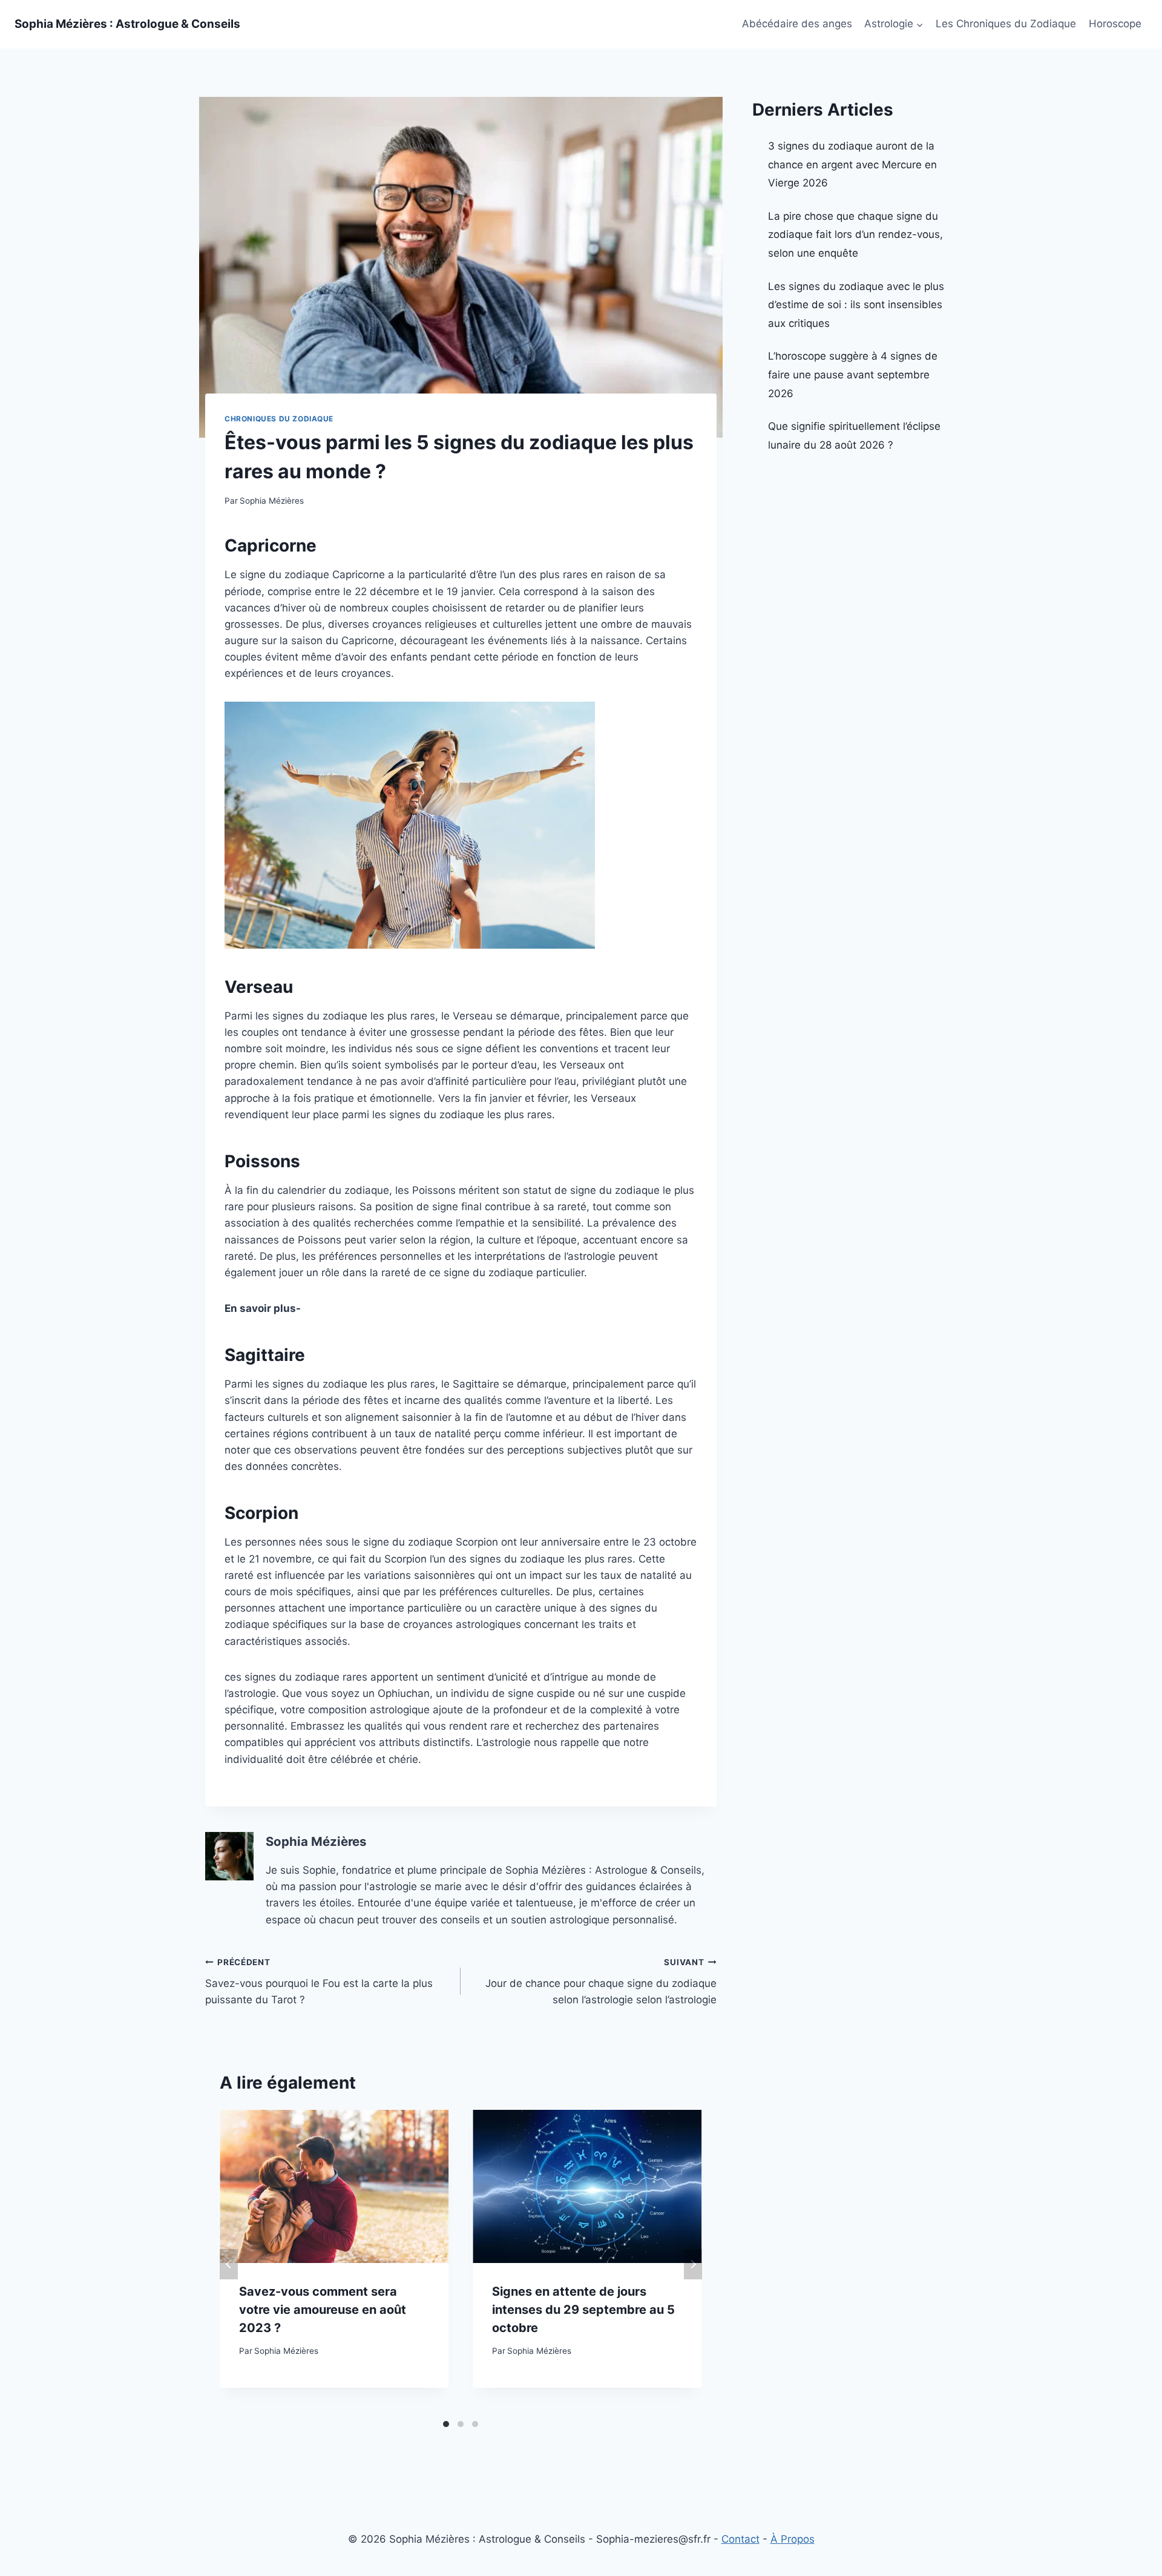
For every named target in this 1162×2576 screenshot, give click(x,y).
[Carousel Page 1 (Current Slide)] (446, 2424)
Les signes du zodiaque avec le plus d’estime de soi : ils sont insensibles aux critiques (856, 305)
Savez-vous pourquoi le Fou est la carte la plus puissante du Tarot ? (319, 1981)
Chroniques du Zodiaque (279, 419)
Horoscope (1115, 24)
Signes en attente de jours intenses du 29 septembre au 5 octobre (583, 2310)
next (693, 2264)
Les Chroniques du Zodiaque (1006, 24)
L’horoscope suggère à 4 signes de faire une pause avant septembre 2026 (853, 374)
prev (229, 2264)
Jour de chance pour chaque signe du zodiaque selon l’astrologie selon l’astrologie (601, 1981)
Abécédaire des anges (797, 24)
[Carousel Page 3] (475, 2424)
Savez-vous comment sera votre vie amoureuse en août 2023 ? (323, 2310)
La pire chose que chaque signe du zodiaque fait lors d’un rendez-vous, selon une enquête (855, 235)
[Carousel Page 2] (461, 2424)
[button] (919, 24)
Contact (740, 2539)
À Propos (793, 2539)
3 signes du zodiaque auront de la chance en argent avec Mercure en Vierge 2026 (852, 164)
